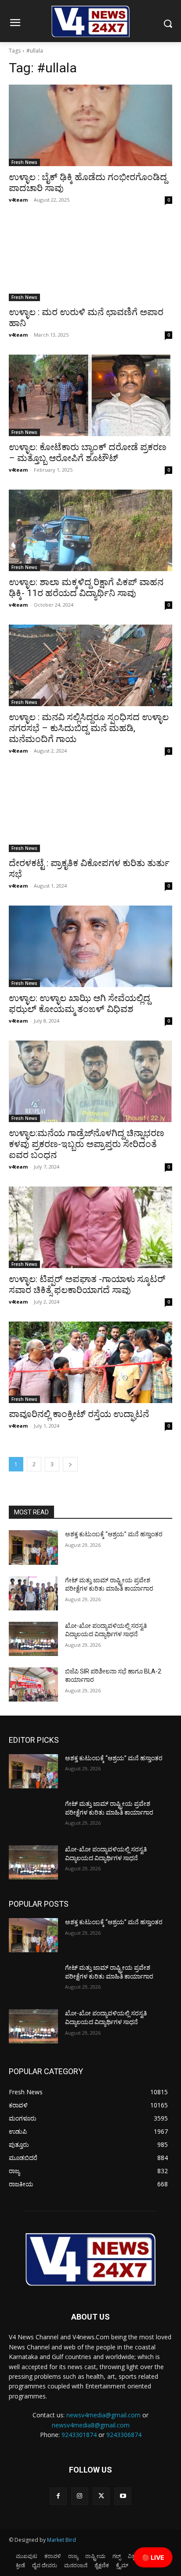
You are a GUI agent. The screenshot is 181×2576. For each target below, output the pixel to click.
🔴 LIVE (153, 2557)
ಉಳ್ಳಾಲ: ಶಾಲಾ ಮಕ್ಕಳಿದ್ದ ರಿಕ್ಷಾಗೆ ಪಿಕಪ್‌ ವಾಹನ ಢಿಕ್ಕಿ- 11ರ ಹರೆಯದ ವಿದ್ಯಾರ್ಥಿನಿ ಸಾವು (86, 588)
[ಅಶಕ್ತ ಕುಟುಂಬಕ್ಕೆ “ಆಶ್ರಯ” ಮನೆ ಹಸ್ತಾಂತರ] (33, 1547)
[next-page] (70, 1464)
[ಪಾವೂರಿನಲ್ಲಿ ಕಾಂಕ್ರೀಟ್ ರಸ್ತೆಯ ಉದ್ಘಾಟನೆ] (90, 1362)
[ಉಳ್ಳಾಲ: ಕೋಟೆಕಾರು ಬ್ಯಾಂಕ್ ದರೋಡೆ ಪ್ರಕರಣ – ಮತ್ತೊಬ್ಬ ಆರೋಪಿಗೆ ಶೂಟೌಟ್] (90, 395)
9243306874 (124, 2435)
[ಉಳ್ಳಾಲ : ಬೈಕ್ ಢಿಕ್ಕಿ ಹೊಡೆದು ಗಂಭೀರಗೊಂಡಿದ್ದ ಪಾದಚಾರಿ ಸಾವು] (90, 125)
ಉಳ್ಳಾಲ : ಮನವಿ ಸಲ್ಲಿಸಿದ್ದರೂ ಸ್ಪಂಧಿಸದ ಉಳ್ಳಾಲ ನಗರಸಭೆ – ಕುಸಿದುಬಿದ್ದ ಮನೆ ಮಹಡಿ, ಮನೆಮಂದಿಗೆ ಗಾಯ (89, 728)
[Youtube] (123, 2496)
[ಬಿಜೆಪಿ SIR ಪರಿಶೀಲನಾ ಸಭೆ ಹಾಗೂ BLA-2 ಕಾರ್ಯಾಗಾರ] (33, 1684)
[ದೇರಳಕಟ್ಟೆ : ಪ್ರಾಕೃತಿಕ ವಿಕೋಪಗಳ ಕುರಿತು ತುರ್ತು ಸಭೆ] (90, 811)
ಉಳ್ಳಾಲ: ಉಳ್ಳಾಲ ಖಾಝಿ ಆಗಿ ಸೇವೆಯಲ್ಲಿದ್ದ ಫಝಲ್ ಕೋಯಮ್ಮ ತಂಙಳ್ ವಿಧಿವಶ (80, 1004)
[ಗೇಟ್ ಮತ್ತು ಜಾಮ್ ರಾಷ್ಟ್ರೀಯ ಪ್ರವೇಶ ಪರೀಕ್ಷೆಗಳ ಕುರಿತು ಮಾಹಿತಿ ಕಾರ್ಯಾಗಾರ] (33, 1593)
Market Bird (62, 2540)
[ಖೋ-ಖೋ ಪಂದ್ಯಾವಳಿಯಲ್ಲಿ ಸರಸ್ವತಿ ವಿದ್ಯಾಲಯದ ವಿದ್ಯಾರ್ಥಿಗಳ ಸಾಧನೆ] (33, 1639)
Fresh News (24, 162)
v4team (18, 200)
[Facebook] (58, 2496)
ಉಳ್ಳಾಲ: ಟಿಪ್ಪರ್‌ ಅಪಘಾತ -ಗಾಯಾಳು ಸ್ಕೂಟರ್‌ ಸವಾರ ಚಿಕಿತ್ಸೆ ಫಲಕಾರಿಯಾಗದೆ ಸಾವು (87, 1284)
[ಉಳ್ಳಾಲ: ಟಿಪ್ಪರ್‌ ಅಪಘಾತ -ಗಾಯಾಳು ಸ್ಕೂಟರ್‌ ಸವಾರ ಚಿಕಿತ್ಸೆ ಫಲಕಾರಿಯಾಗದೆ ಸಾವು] (90, 1227)
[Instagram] (80, 2496)
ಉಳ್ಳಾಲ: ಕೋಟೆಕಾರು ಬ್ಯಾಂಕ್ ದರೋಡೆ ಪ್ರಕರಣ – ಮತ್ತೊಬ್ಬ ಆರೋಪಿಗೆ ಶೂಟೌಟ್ (88, 453)
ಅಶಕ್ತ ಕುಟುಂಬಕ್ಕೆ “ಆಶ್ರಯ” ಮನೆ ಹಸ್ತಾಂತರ (114, 1534)
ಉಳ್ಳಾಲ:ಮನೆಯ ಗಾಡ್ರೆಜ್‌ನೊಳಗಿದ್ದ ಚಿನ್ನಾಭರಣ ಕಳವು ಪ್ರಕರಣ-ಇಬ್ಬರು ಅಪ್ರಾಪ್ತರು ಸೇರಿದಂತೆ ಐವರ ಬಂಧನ (87, 1144)
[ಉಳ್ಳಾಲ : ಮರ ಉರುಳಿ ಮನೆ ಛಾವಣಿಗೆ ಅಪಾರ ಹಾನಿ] (90, 260)
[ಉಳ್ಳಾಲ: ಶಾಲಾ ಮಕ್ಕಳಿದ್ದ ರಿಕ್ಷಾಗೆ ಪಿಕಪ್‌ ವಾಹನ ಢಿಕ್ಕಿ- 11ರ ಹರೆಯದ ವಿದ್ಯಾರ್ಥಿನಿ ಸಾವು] (90, 530)
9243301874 (79, 2435)
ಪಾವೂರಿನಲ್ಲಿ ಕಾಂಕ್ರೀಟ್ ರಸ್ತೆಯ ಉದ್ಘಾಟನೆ (79, 1414)
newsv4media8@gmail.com (91, 2425)
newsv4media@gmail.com (103, 2415)
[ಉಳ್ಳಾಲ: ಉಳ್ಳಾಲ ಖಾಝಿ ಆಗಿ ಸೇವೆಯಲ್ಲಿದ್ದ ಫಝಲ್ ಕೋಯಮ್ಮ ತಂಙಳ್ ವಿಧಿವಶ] (90, 946)
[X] (101, 2496)
